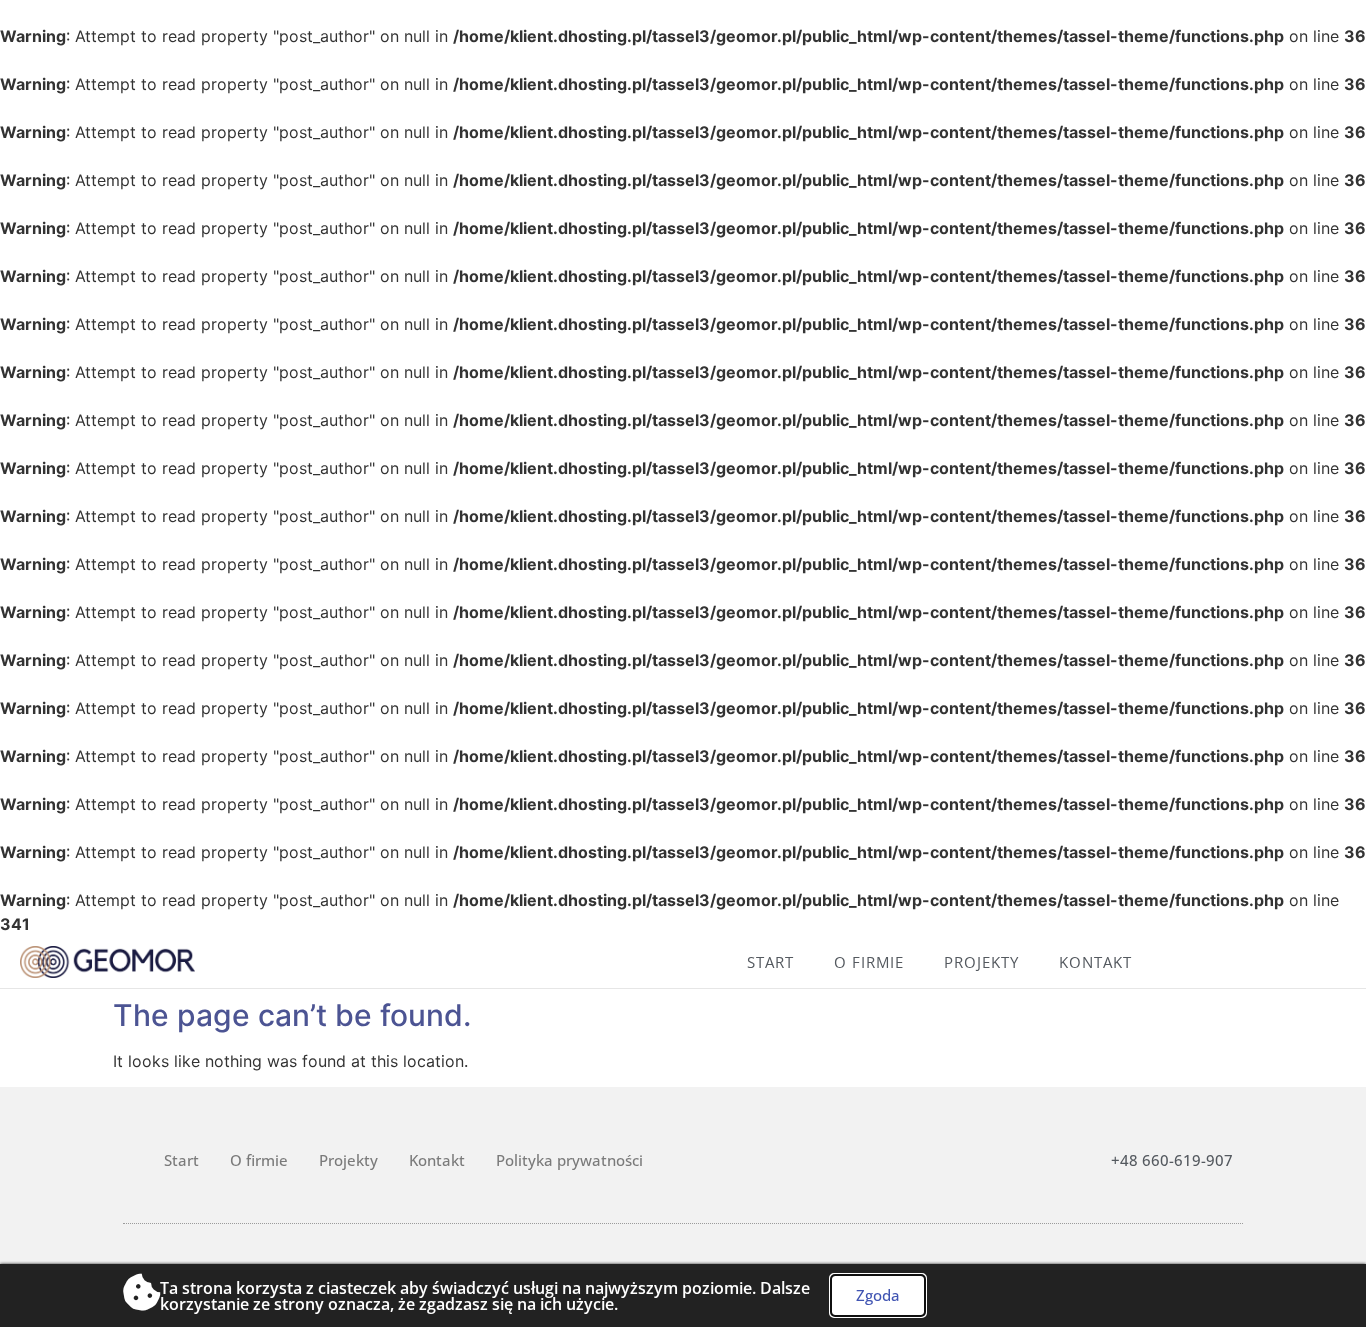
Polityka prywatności (569, 1160)
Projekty (981, 962)
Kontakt (1095, 962)
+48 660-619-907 (1172, 1160)
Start (770, 962)
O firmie (869, 962)
